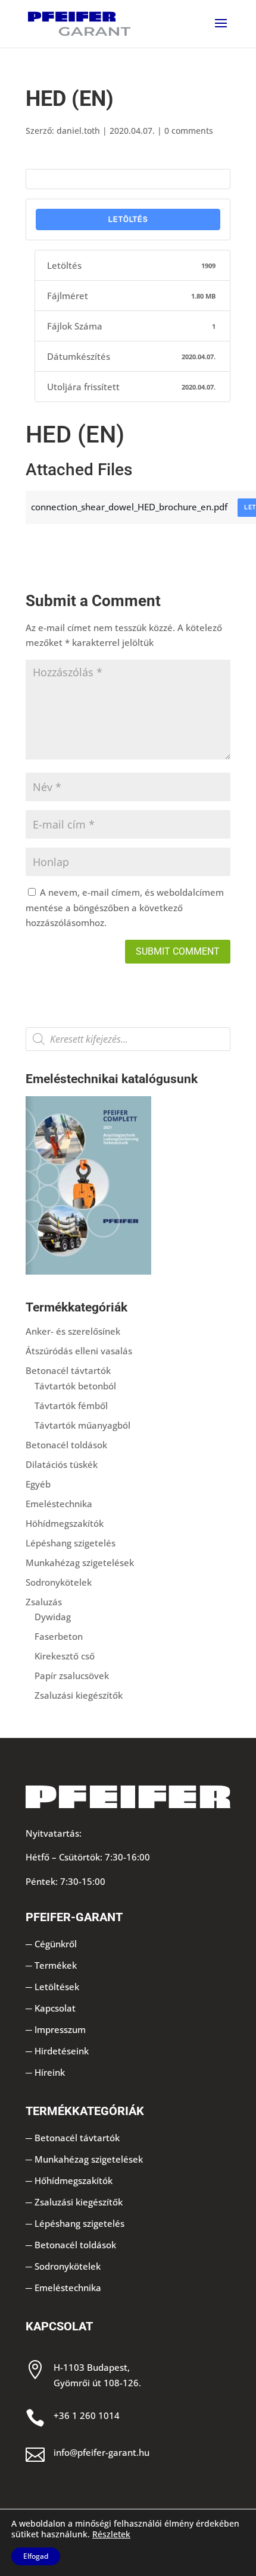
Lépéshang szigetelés (71, 1543)
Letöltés (128, 219)
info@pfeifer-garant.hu (102, 2452)
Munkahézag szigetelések (80, 1562)
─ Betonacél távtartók (73, 2138)
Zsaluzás (44, 1602)
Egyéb (38, 1484)
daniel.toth (78, 131)
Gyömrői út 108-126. (97, 2383)
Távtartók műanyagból (82, 1425)
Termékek (56, 1965)
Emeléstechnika (59, 1504)
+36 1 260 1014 (87, 2415)
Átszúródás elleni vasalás (79, 1351)
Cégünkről (56, 1944)
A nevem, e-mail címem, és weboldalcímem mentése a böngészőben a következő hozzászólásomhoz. (125, 907)
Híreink (50, 2072)
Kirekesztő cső (65, 1656)
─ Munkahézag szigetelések (84, 2159)
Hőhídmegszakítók (74, 2180)
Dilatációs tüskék (62, 1464)
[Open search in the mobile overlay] (128, 1039)
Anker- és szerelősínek (73, 1331)
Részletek (111, 2534)
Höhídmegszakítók (65, 1523)
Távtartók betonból (75, 1386)
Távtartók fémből (71, 1405)
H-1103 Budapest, (92, 2367)
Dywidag (53, 1617)
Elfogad (36, 2556)
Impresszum (60, 2029)
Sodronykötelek (59, 1582)
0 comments (189, 131)
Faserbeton (59, 1636)
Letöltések (57, 1987)
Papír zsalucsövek (72, 1676)
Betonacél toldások (66, 1445)
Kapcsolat (55, 2008)
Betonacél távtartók (68, 1370)
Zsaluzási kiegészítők (79, 1695)
